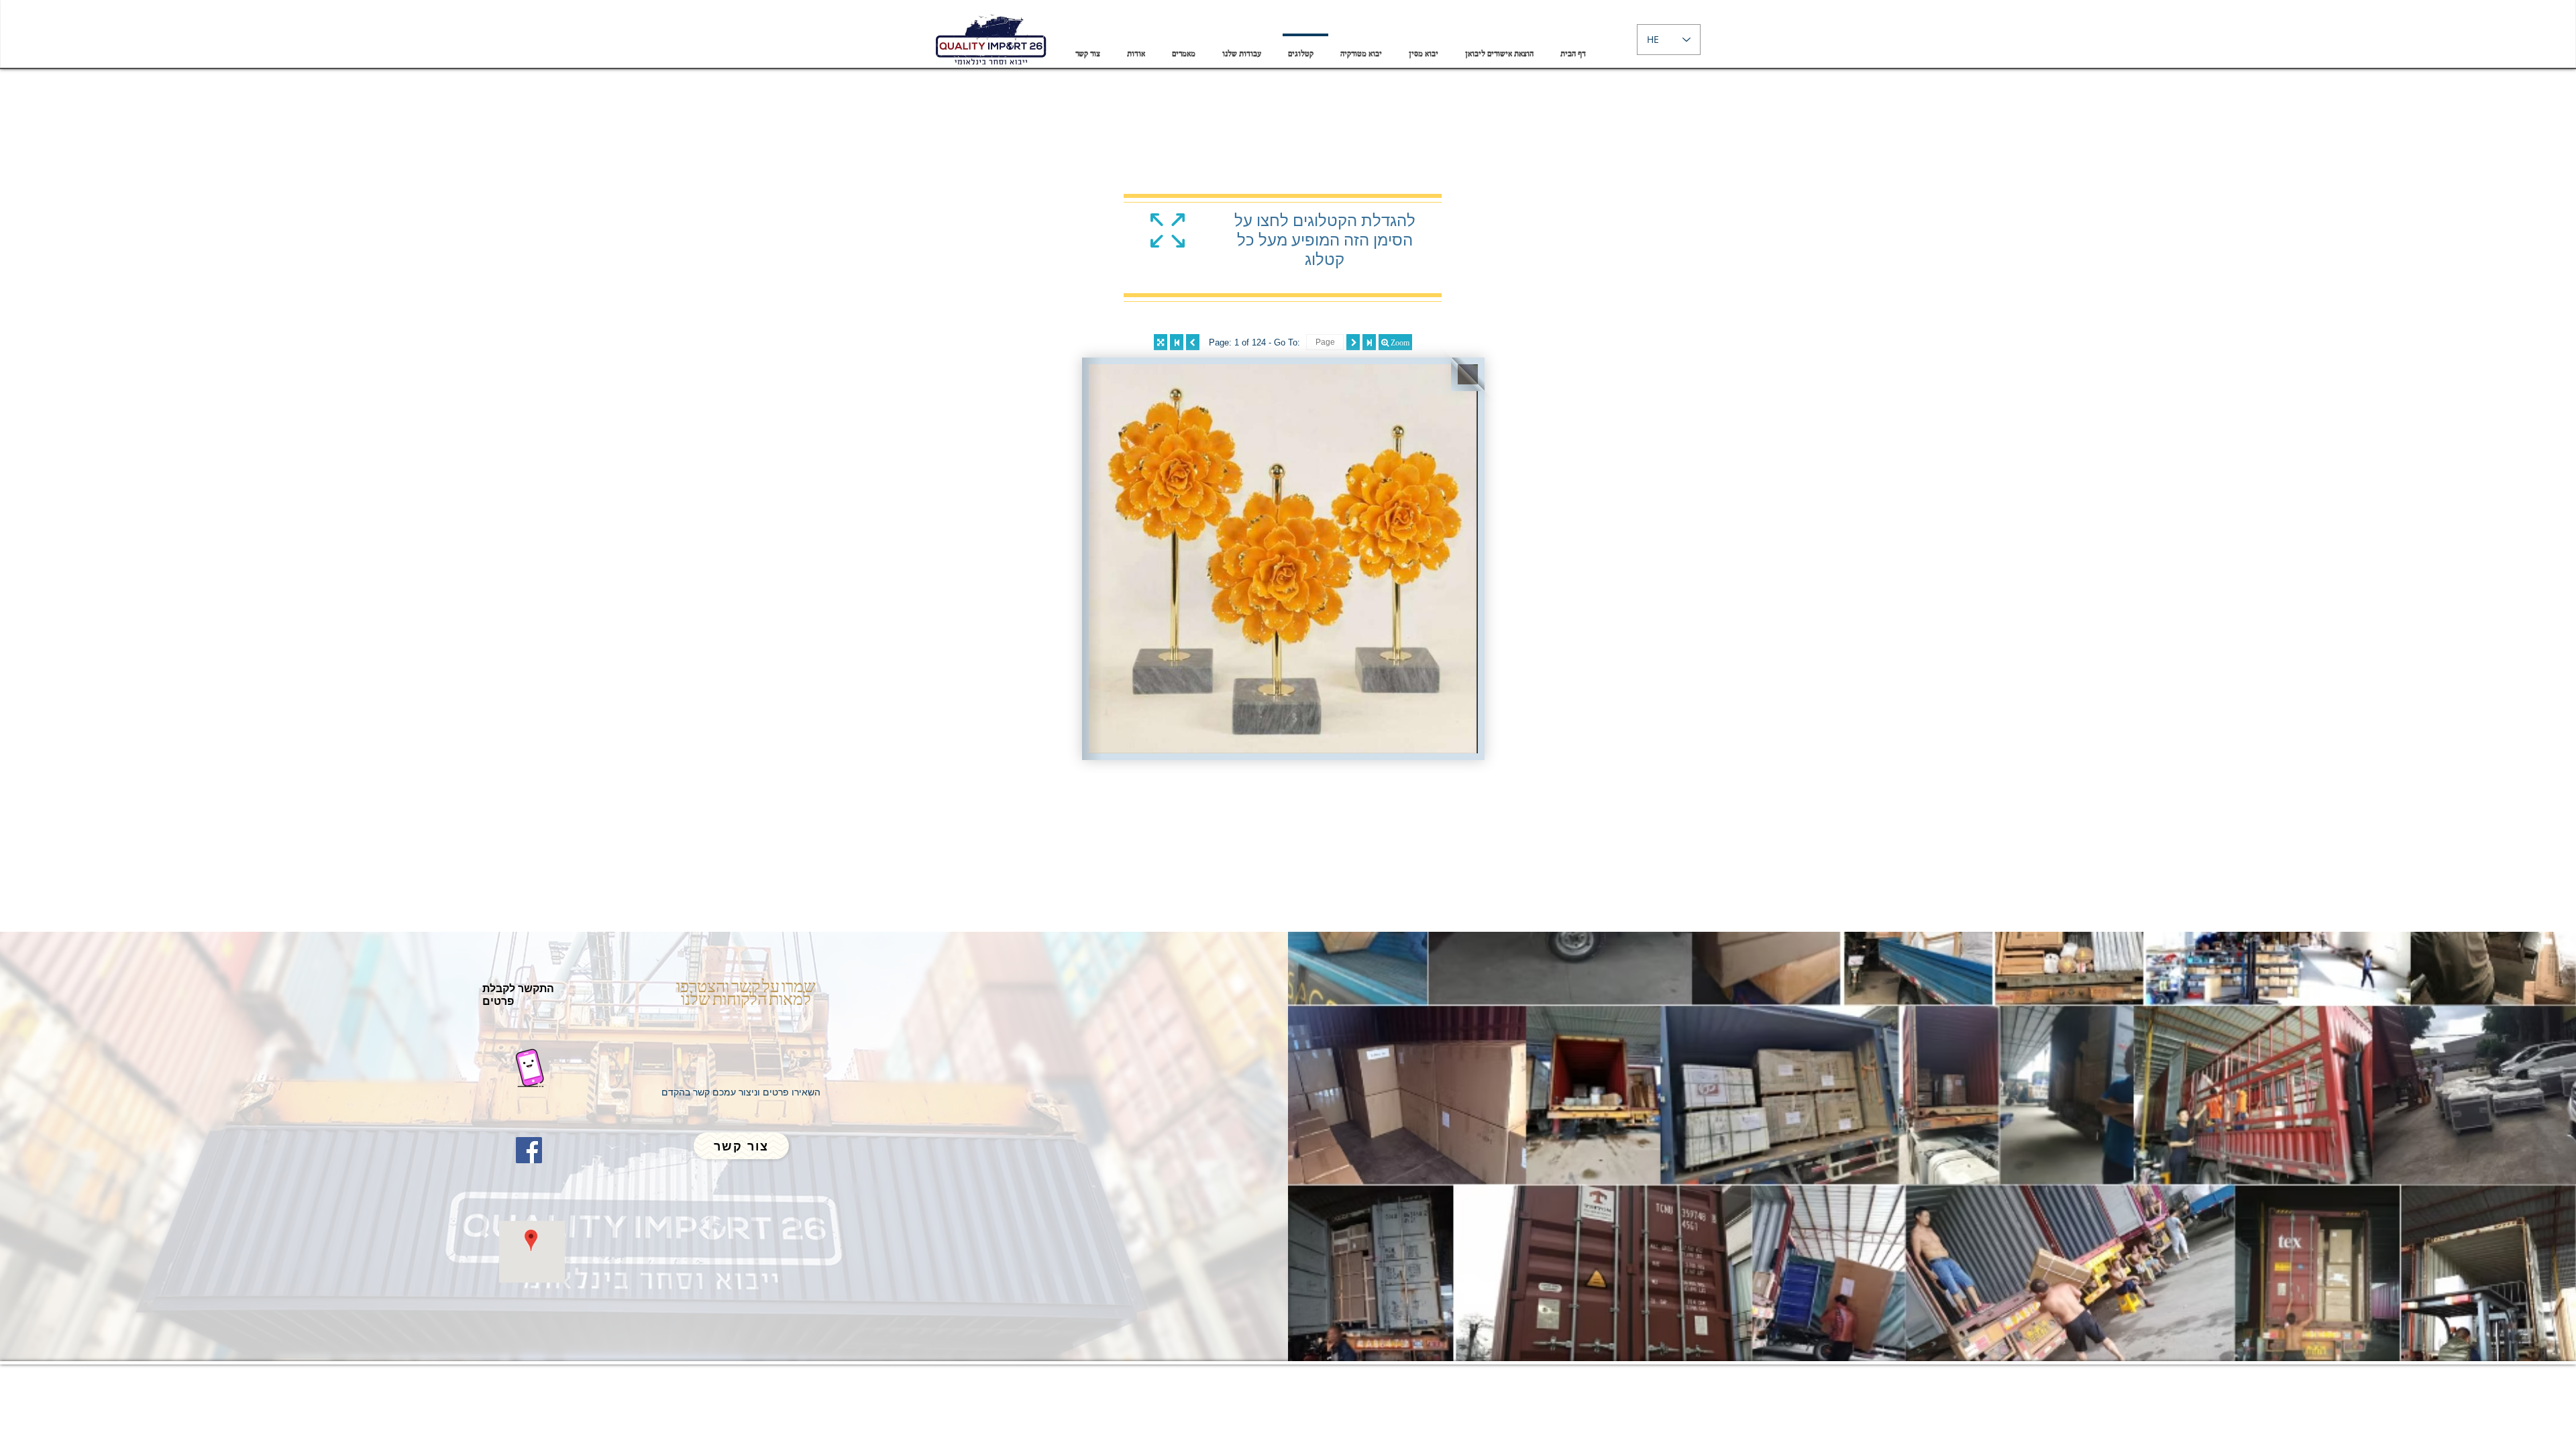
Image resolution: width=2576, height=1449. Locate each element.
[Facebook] (529, 1150)
